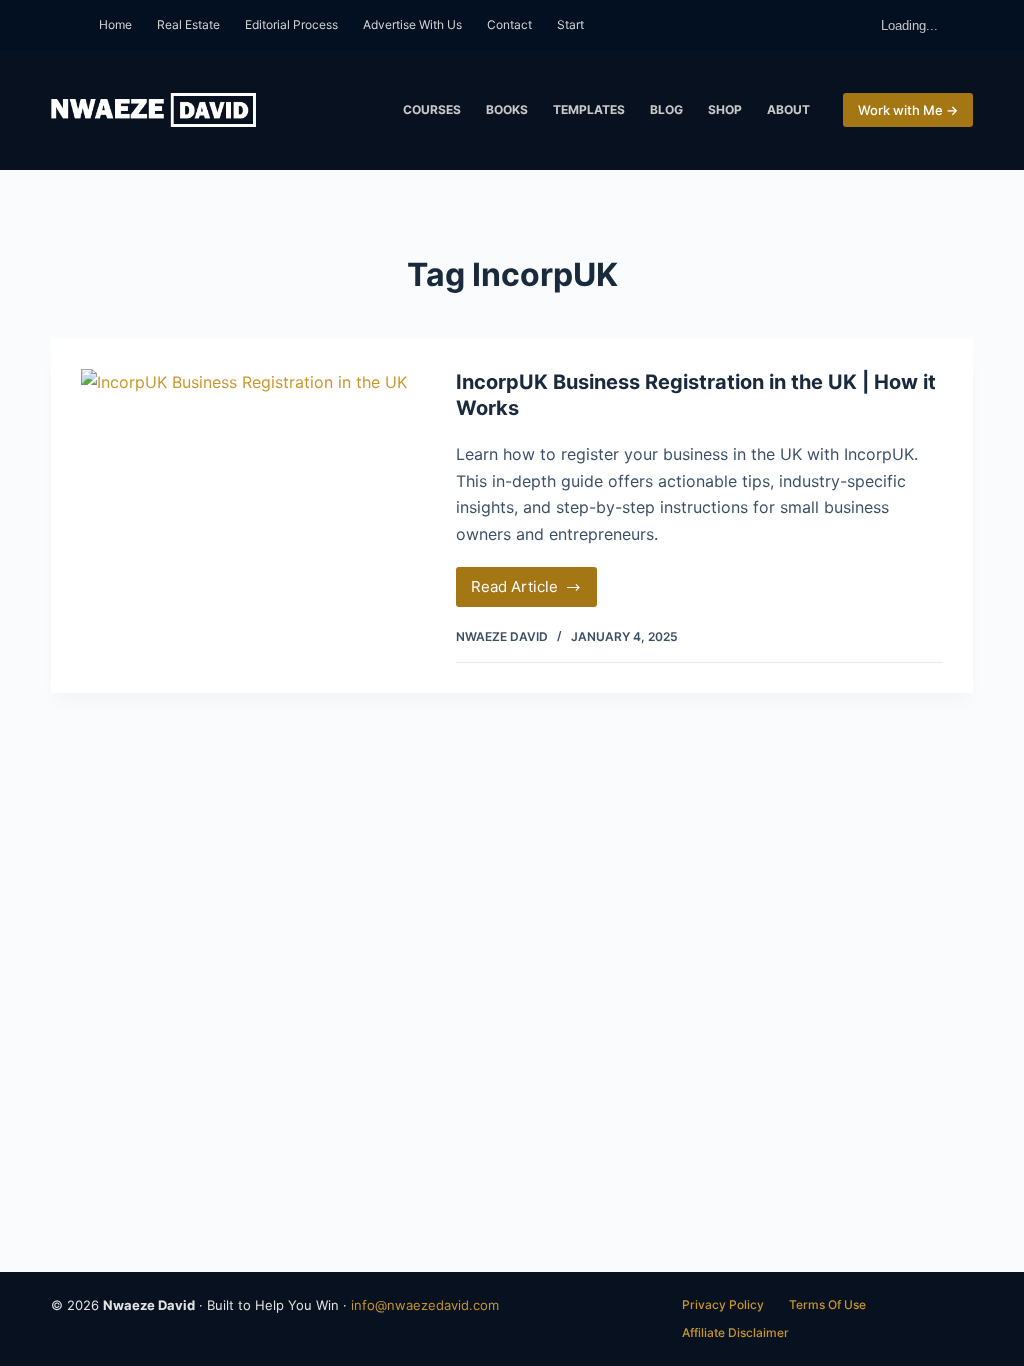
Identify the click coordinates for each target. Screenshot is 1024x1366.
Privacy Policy (723, 1304)
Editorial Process (291, 24)
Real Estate (188, 24)
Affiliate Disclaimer (735, 1332)
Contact (509, 24)
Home (115, 24)
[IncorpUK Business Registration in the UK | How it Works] (253, 530)
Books (507, 109)
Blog (666, 109)
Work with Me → (908, 110)
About (788, 109)
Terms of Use (827, 1304)
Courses (432, 109)
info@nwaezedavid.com (425, 1305)
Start (570, 24)
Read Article (534, 592)
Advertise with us (412, 24)
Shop (725, 109)
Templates (589, 109)
